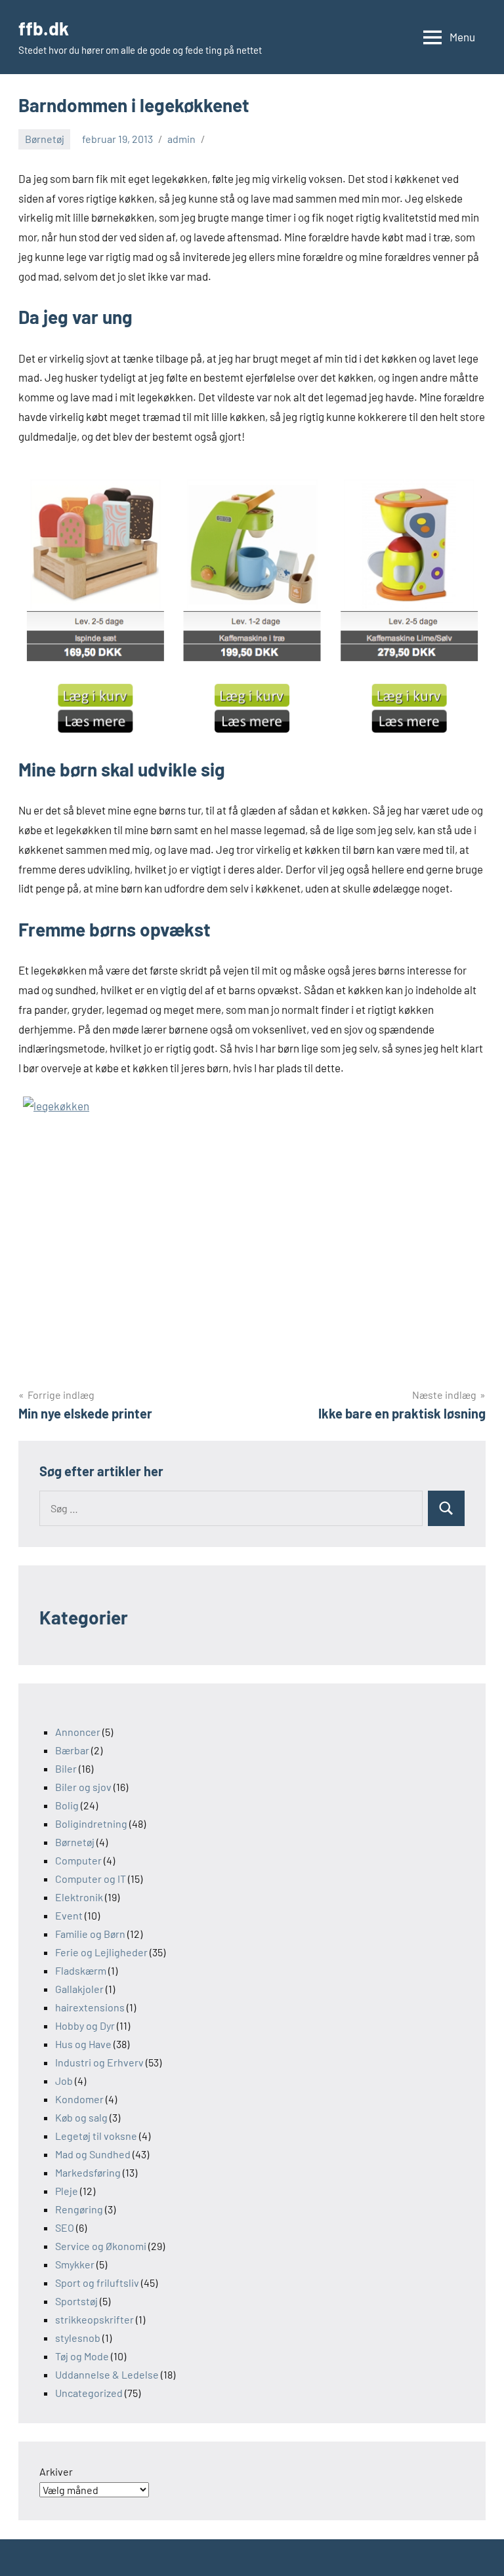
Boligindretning (91, 1823)
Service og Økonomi (101, 2246)
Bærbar (72, 1750)
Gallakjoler (79, 1989)
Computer (78, 1860)
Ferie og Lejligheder (101, 1952)
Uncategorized (89, 2393)
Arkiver (56, 2471)
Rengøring (79, 2209)
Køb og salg (81, 2117)
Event (69, 1915)
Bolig (67, 1805)
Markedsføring (88, 2172)
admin (181, 139)
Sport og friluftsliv (97, 2283)
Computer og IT (91, 1879)
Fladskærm (81, 1970)
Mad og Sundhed (93, 2154)
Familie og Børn (90, 1934)
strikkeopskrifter (94, 2319)
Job (64, 2081)
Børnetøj (45, 139)
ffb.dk (44, 28)
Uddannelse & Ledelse (107, 2374)
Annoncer (78, 1732)
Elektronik (79, 1897)
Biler (66, 1768)
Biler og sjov (83, 1787)
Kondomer (79, 2099)
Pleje (67, 2191)
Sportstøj (76, 2301)
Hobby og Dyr (85, 2025)
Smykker (75, 2264)
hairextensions (90, 2007)
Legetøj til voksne (96, 2136)
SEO (65, 2227)
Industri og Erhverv (99, 2062)
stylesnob (78, 2338)
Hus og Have (83, 2044)
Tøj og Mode (82, 2356)
